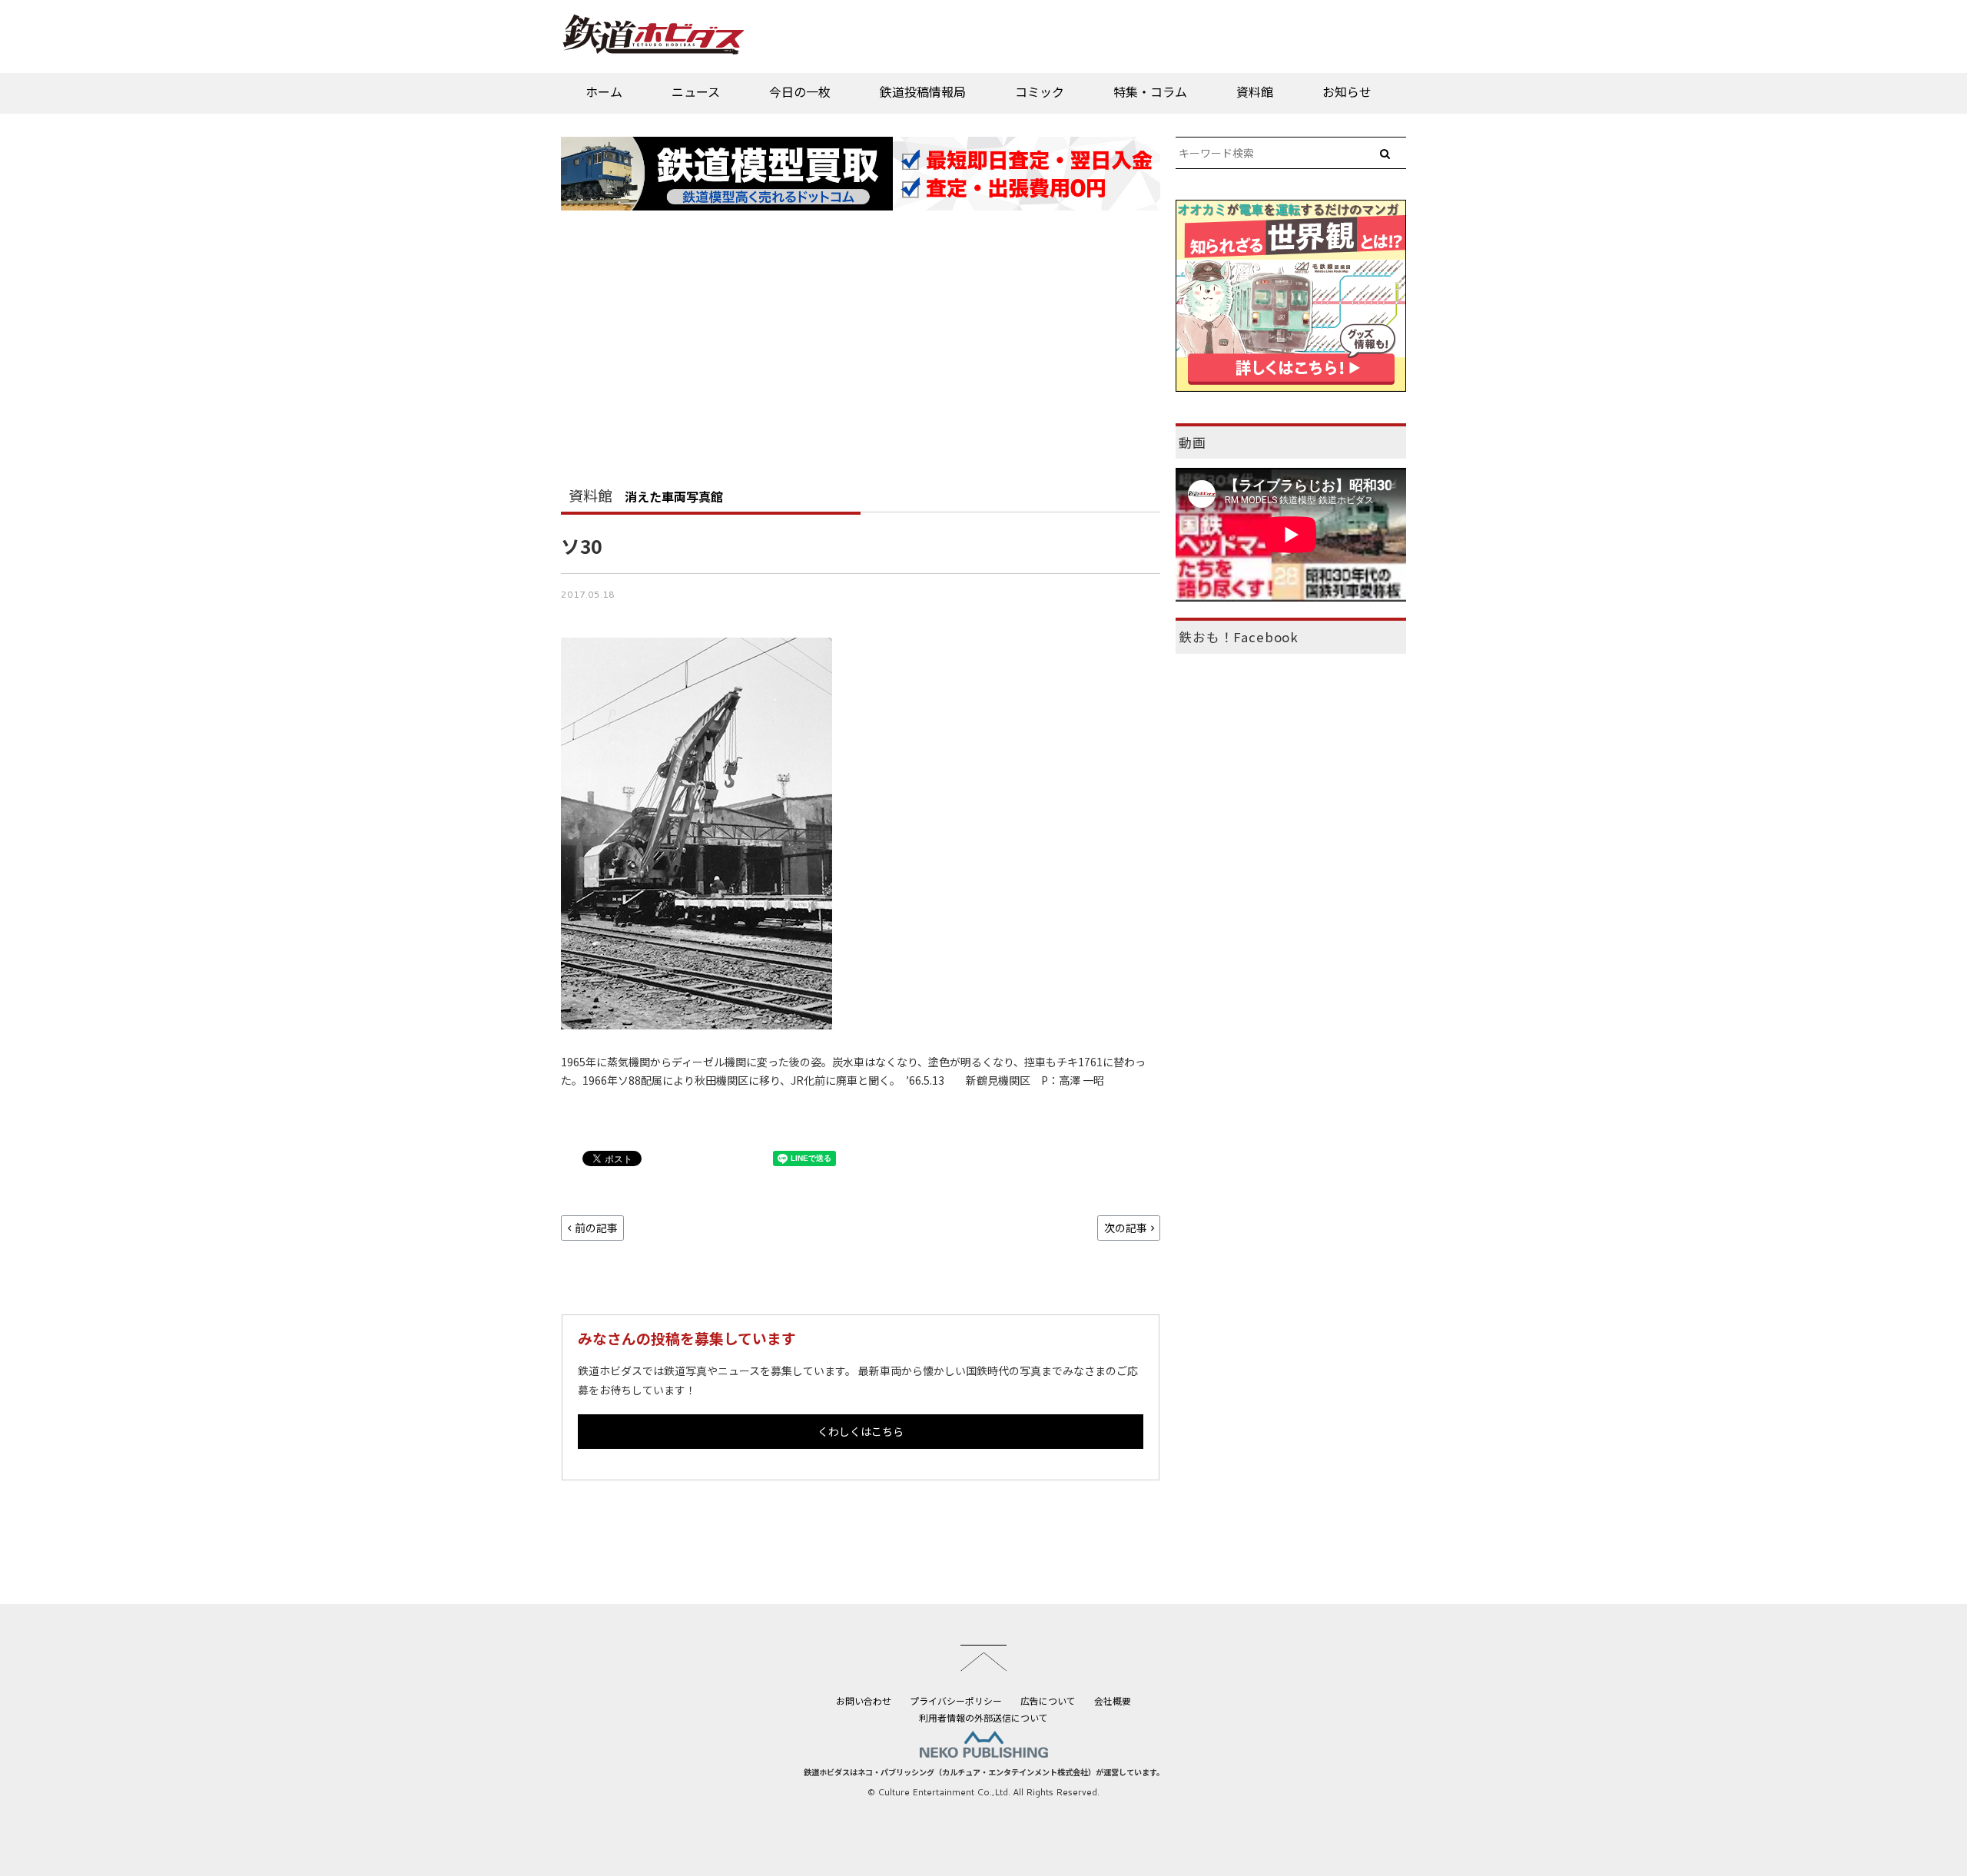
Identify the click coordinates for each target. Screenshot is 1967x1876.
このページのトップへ (983, 1658)
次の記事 (1126, 1228)
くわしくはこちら (861, 1431)
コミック (1040, 91)
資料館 (1255, 91)
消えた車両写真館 (674, 496)
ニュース (696, 91)
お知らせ (1347, 91)
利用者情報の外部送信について (983, 1717)
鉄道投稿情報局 (923, 91)
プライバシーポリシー (956, 1700)
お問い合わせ (864, 1700)
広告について (1048, 1700)
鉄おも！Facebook (1239, 637)
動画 (1192, 442)
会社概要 (1113, 1700)
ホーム (604, 91)
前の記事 (596, 1228)
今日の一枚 (800, 91)
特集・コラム (1150, 91)
